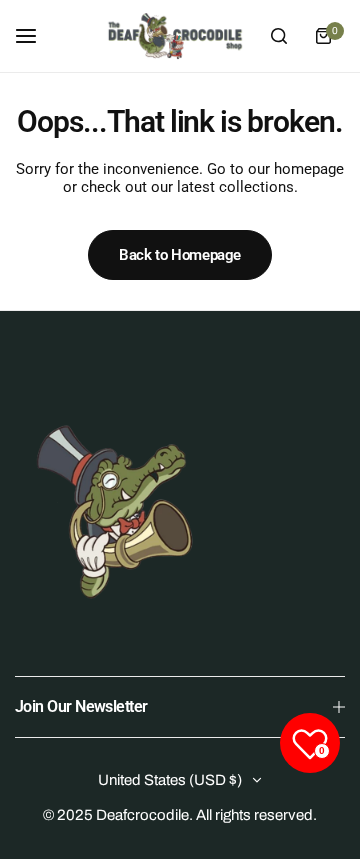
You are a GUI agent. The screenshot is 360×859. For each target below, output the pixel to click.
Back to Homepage (180, 255)
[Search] (279, 36)
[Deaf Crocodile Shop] (175, 36)
